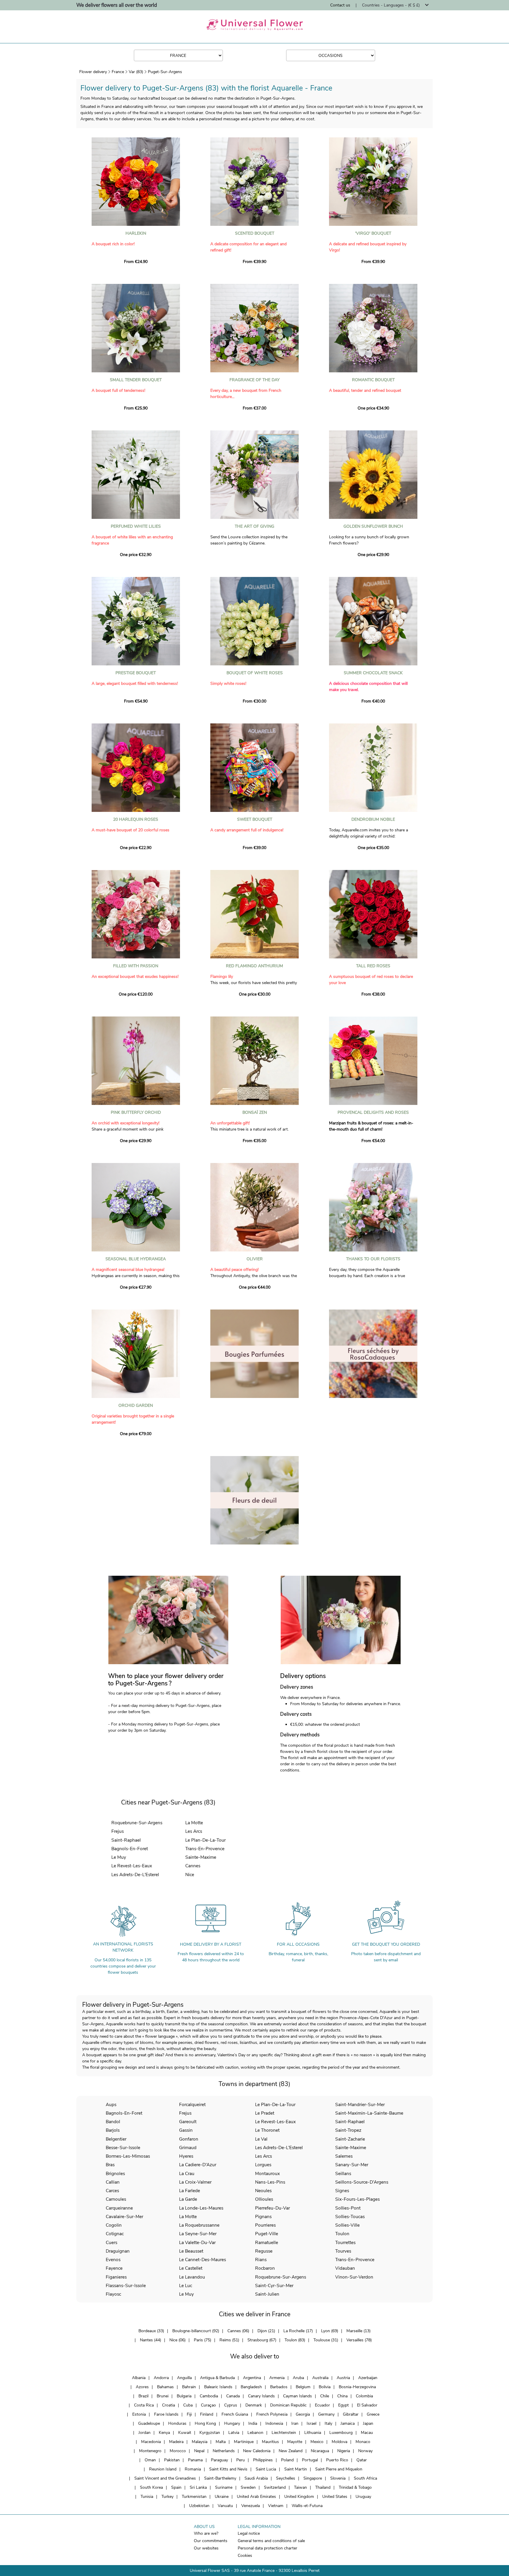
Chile (325, 2396)
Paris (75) (203, 2340)
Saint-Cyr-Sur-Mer (274, 2285)
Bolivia (325, 2387)
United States (335, 2497)
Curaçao (208, 2405)
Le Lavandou (192, 2277)
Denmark (254, 2405)
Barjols (113, 2130)
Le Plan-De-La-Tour (205, 1840)
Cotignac (115, 2234)
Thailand (323, 2487)
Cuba (188, 2405)
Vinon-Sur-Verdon (354, 2277)
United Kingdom (299, 2497)
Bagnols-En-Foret (130, 1849)
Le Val (261, 2139)
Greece (373, 2414)
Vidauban (345, 2268)
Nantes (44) (151, 2340)
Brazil (143, 2396)
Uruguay (363, 2497)
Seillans (343, 2173)
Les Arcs (194, 1831)
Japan (368, 2423)
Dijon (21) (266, 2331)
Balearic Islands (218, 2387)
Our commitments (211, 2541)
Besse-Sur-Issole (123, 2148)
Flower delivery (93, 72)
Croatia (168, 2405)
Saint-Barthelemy (220, 2478)
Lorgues (263, 2165)
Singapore (313, 2478)
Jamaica (348, 2423)
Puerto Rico (337, 2460)
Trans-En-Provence (205, 1849)
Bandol (113, 2122)
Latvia (234, 2433)
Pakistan (172, 2460)
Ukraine (222, 2497)
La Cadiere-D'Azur (198, 2165)
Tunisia (147, 2497)
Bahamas (165, 2387)
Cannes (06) (238, 2331)
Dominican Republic (288, 2405)
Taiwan (300, 2487)
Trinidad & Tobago (355, 2487)
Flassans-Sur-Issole (126, 2285)
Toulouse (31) (326, 2340)
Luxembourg (341, 2433)
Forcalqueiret (192, 2104)
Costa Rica (144, 2405)
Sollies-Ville (347, 2225)
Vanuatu (225, 2506)
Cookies (245, 2556)
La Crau (187, 2173)
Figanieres (116, 2277)
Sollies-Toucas (350, 2216)
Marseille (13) (358, 2331)
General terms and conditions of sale (271, 2541)
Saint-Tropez (348, 2130)
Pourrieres (265, 2225)
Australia (320, 2378)
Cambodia (209, 2396)
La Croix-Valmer (195, 2182)
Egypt (343, 2405)
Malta (221, 2442)
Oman (150, 2460)
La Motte (194, 1823)
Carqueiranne (119, 2208)
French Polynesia (272, 2414)
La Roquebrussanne (199, 2225)
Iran (295, 2423)
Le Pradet (265, 2113)
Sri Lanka (198, 2487)
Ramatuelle (267, 2242)
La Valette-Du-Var (197, 2242)
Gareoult (188, 2122)
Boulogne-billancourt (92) (196, 2331)
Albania (139, 2378)
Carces (112, 2191)
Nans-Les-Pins (270, 2182)
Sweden (248, 2487)
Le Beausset (191, 2251)
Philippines (263, 2460)
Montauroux (267, 2173)
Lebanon (255, 2433)
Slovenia (338, 2478)
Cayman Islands (298, 2396)
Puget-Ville (267, 2234)
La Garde (188, 2199)
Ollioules (264, 2199)
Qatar (362, 2460)
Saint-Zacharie (350, 2139)
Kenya (164, 2433)
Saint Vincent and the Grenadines (165, 2478)
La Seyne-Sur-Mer (198, 2234)
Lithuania (313, 2433)
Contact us (340, 5)
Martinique (244, 2442)
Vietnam (276, 2506)
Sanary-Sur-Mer (352, 2165)
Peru (241, 2460)
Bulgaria (184, 2396)
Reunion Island (163, 2469)
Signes (342, 2191)
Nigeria (344, 2451)
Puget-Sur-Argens (165, 72)
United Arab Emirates (256, 2497)
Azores (142, 2387)
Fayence (114, 2268)
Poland (287, 2460)
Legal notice (249, 2533)
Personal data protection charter (267, 2548)
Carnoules (116, 2199)
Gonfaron (189, 2139)
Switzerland (275, 2487)
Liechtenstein (284, 2433)
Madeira (176, 2442)
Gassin (186, 2130)
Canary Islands (261, 2396)
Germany (326, 2414)
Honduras (177, 2423)
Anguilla (184, 2378)
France (118, 72)
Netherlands (224, 2451)
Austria (343, 2378)
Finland (207, 2414)
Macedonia (151, 2442)
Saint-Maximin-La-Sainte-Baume (369, 2113)
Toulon (342, 2234)
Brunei (163, 2396)
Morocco (178, 2451)
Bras (110, 2165)
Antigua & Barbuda (217, 2378)
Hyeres (186, 2156)
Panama (195, 2460)
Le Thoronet (267, 2130)
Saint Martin (296, 2469)
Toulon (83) (295, 2340)
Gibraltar (351, 2414)
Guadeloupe (149, 2423)
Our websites (206, 2548)
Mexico (317, 2442)
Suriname (224, 2487)
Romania (193, 2469)
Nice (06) (177, 2340)
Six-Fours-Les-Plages (357, 2199)
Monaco (363, 2442)
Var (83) (136, 72)
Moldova (339, 2442)
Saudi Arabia (256, 2478)
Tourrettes (345, 2242)
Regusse (264, 2251)
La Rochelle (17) (298, 2331)
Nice (190, 1875)
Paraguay (219, 2460)
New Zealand (291, 2451)
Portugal (310, 2460)
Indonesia (274, 2423)
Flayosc (113, 2294)
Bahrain (189, 2387)
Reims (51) (229, 2340)
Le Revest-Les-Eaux (132, 1866)
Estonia (139, 2414)
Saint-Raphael (126, 1840)
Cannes (193, 1866)
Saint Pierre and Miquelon (339, 2469)
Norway (365, 2451)
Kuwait (185, 2433)
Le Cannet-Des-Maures (203, 2260)
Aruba (298, 2378)
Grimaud (188, 2148)
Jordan (144, 2433)
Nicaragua (320, 2451)
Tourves (343, 2251)
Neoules (263, 2191)
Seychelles (286, 2478)
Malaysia (200, 2442)
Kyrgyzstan (210, 2433)
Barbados (279, 2387)
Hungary (232, 2423)
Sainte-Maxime (201, 1857)
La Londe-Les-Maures (201, 2208)
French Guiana (235, 2414)
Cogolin (114, 2225)
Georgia (303, 2414)
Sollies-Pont (348, 2208)
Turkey (167, 2497)
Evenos (113, 2260)
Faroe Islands (166, 2414)
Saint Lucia (266, 2469)
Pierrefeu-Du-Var (272, 2208)
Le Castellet (191, 2268)
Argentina (252, 2378)
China (342, 2396)
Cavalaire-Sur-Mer (124, 2216)
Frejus (118, 1831)
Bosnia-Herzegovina (357, 2387)
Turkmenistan (194, 2497)
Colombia (364, 2396)
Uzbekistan (199, 2506)
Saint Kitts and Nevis (228, 2469)
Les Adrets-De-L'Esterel (135, 1875)
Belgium (303, 2387)
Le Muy (119, 1857)
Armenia (277, 2378)
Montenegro (150, 2451)
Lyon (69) (330, 2331)
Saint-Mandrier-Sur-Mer (360, 2104)
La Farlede (190, 2191)
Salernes (344, 2156)
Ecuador (322, 2405)
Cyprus (231, 2405)
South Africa (365, 2478)
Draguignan (118, 2251)
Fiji (189, 2414)
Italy (328, 2423)
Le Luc (186, 2285)
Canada (233, 2396)
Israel (311, 2423)
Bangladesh (251, 2387)
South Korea (151, 2487)
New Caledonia (257, 2451)
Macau (367, 2433)
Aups (111, 2104)
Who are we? (206, 2533)
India (253, 2423)
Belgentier (116, 2139)
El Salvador (367, 2405)
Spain (176, 2487)
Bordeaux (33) (151, 2331)
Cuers (111, 2242)
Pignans (263, 2216)
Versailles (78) (359, 2340)
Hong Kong (205, 2423)
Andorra (161, 2378)
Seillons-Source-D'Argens (362, 2182)
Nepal (199, 2451)
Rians (261, 2260)
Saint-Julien (267, 2294)
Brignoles (115, 2173)
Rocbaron (265, 2268)
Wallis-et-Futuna (307, 2506)
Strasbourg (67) (262, 2340)
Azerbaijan (368, 2378)
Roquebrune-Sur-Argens (137, 1823)
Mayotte (295, 2442)
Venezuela (251, 2506)
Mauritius (270, 2442)
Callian (113, 2182)
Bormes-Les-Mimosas (128, 2156)
